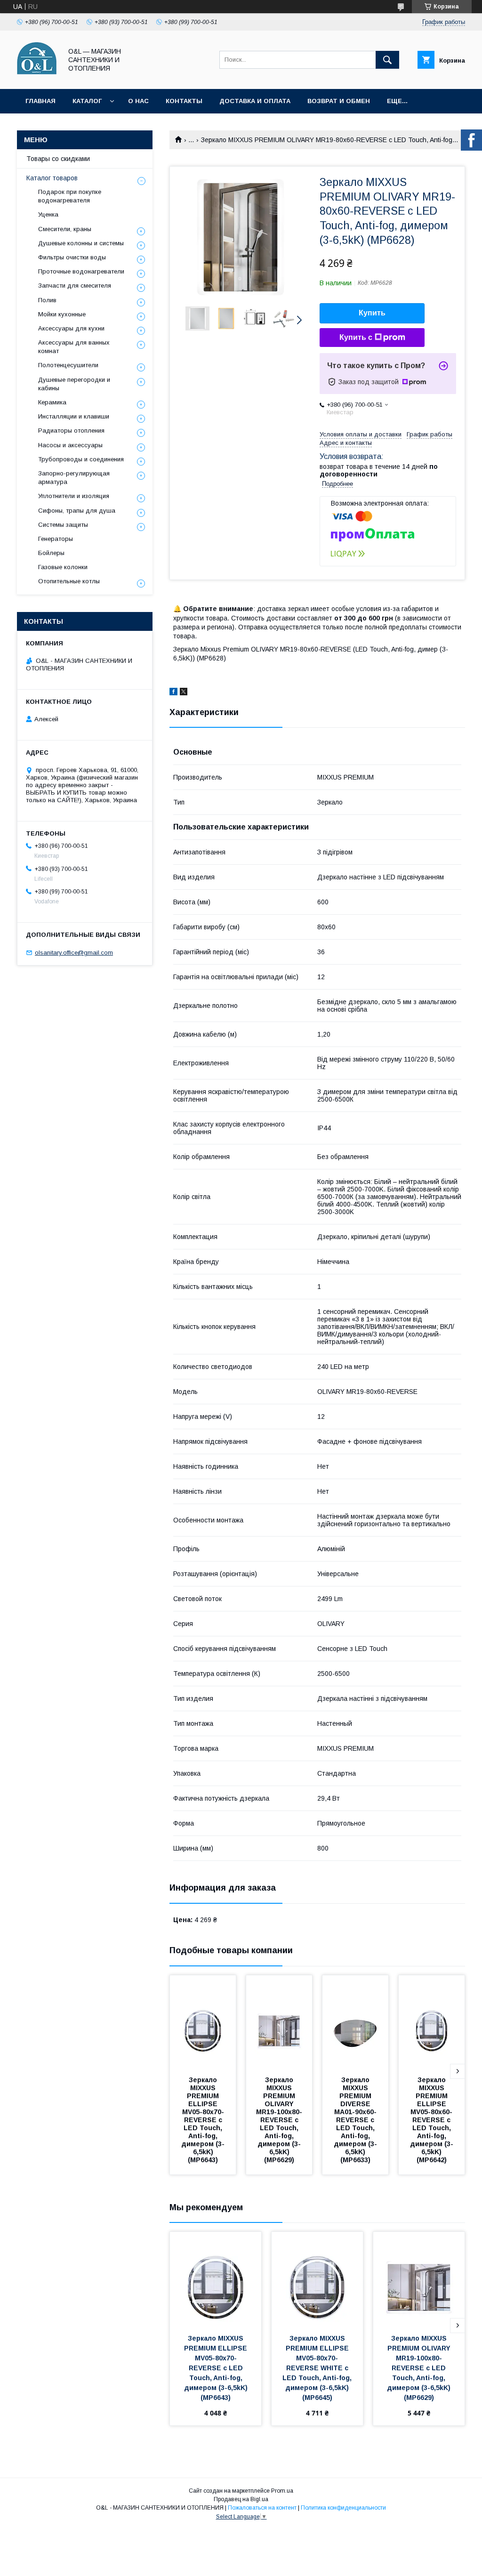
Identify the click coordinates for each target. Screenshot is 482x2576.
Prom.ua (282, 2491)
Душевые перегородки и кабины (74, 384)
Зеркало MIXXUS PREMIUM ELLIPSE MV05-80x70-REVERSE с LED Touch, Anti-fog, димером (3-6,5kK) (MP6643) (203, 2120)
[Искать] (387, 60)
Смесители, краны (65, 229)
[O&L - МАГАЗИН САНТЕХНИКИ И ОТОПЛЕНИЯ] (37, 77)
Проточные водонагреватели (81, 271)
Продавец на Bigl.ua (241, 2499)
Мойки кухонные (62, 314)
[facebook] (173, 693)
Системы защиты (63, 525)
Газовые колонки (63, 567)
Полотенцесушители (68, 365)
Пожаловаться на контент (262, 2508)
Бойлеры (51, 553)
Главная (40, 101)
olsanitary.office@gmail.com (74, 953)
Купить (372, 313)
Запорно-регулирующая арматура (74, 478)
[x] (184, 693)
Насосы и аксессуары (70, 445)
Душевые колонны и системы (81, 243)
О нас (138, 101)
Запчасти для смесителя (75, 286)
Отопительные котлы (69, 581)
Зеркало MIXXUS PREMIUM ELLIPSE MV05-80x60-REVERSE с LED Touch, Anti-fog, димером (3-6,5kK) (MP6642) (432, 2120)
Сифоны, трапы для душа (77, 511)
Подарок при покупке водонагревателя (70, 196)
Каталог (87, 101)
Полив (47, 300)
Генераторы (56, 539)
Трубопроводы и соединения (81, 459)
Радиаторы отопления (71, 431)
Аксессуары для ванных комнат (74, 347)
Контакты (184, 101)
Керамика (52, 402)
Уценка (48, 214)
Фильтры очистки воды (72, 257)
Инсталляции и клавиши (74, 416)
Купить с (356, 337)
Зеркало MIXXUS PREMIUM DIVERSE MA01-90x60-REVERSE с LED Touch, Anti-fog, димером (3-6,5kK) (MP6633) (355, 2120)
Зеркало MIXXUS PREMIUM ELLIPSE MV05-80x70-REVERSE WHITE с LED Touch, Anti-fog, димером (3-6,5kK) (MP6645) (318, 2368)
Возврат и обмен (339, 101)
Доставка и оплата (255, 101)
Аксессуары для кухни (71, 328)
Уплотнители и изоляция (74, 496)
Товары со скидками (58, 159)
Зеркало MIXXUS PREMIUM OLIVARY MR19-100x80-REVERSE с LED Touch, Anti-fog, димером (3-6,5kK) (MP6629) (279, 2120)
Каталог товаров (52, 178)
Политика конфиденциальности (343, 2508)
